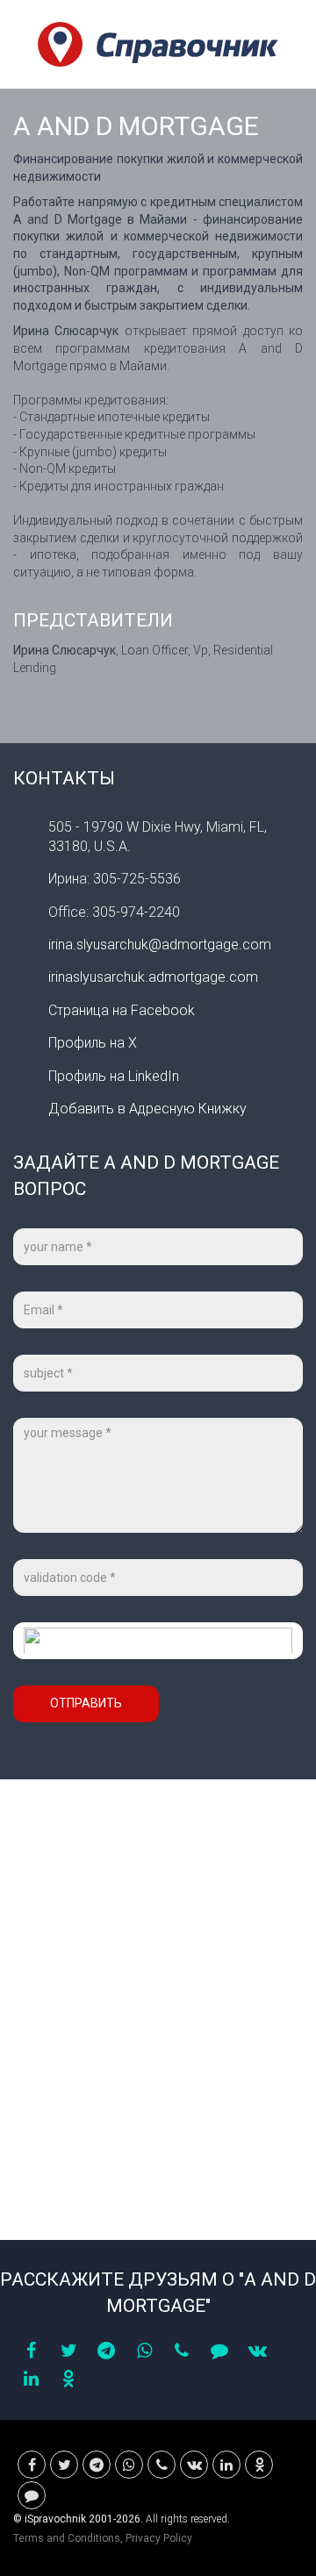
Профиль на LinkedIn (114, 1076)
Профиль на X (93, 1043)
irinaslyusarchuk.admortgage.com (153, 977)
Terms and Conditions (67, 2538)
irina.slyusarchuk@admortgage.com (160, 945)
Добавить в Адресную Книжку (147, 1109)
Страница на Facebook (122, 1010)
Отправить (86, 1703)
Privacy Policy (159, 2538)
